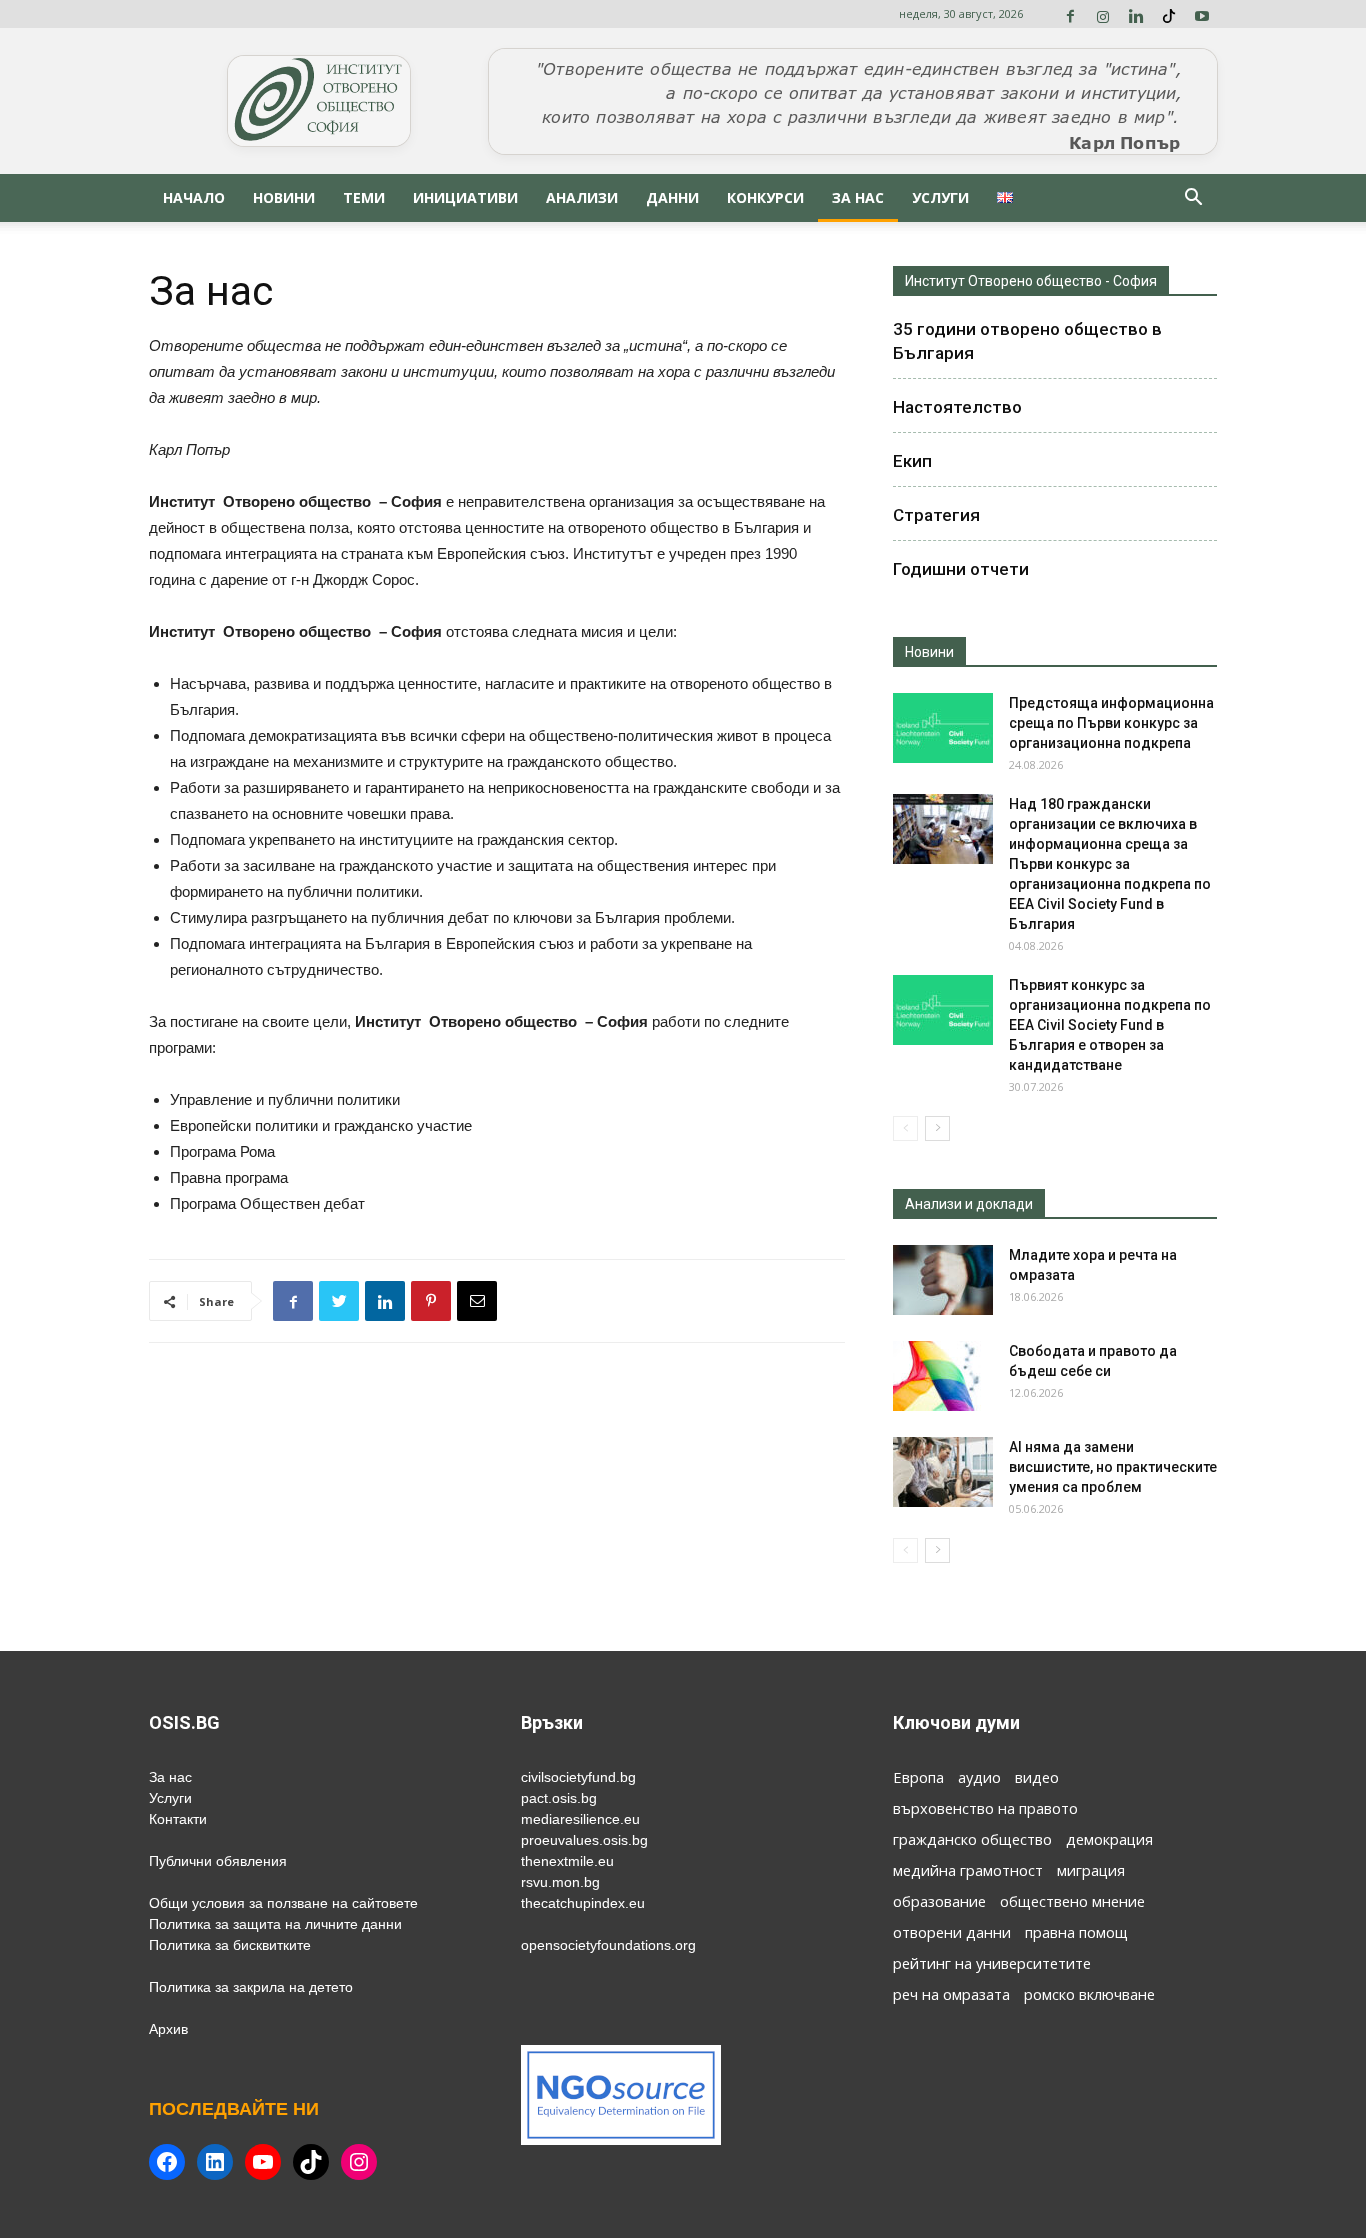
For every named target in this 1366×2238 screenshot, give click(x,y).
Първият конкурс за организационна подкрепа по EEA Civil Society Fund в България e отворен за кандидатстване (1110, 1025)
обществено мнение (1072, 1901)
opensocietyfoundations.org (608, 1945)
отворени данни (952, 1932)
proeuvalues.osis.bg (584, 1840)
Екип (912, 461)
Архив (168, 2029)
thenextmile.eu (567, 1861)
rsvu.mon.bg (560, 1882)
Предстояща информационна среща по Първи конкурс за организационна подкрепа (1111, 723)
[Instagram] (1103, 14)
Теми (364, 197)
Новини (284, 197)
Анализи (582, 197)
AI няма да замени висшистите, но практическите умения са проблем (1113, 1467)
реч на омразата (951, 1994)
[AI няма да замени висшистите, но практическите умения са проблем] (943, 1472)
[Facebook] (1070, 14)
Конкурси (765, 197)
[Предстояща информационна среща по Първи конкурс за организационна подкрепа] (943, 728)
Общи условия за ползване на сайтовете (283, 1903)
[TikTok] (1169, 14)
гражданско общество (972, 1839)
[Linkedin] (1136, 14)
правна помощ (1076, 1932)
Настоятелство (957, 407)
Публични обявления (218, 1861)
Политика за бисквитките (230, 1945)
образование (939, 1901)
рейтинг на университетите (992, 1963)
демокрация (1109, 1839)
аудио (979, 1777)
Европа (918, 1777)
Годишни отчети (961, 569)
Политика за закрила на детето (251, 1987)
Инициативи (465, 197)
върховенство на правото (985, 1808)
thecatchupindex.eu (583, 1903)
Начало (194, 197)
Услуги (940, 197)
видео (1037, 1777)
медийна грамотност (968, 1870)
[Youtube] (1202, 14)
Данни (672, 197)
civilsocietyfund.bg (578, 1777)
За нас (858, 197)
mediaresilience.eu (580, 1819)
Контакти (178, 1819)
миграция (1091, 1870)
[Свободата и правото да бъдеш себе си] (943, 1376)
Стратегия (936, 515)
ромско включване (1089, 1994)
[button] (1193, 199)
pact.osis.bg (559, 1798)
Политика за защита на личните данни (275, 1924)
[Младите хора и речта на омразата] (943, 1280)
